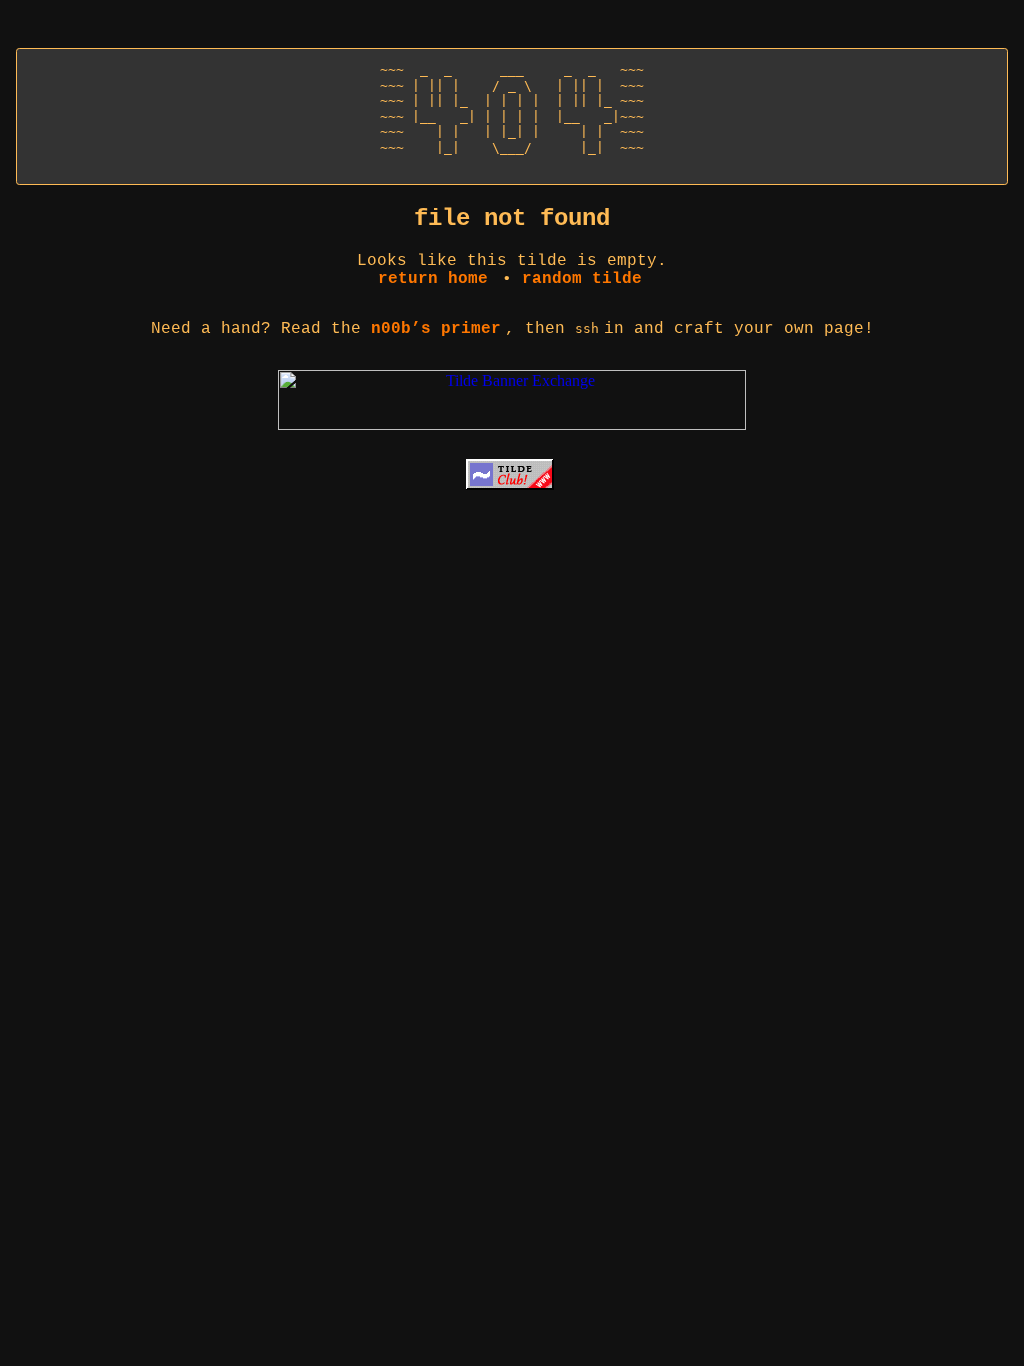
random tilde (582, 279)
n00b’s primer (436, 329)
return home (433, 279)
